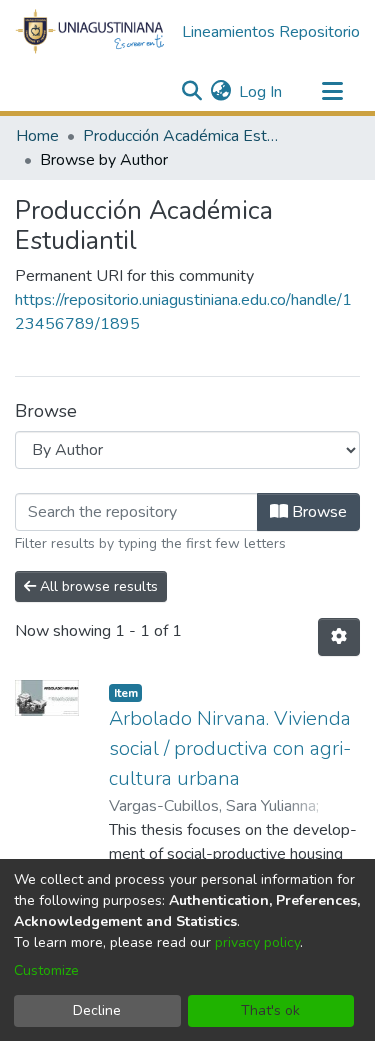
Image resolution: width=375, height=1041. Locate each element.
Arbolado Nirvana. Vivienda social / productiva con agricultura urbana (230, 748)
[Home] (90, 32)
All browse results (97, 586)
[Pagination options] (339, 637)
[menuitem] (220, 92)
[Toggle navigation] (332, 92)
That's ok (270, 1010)
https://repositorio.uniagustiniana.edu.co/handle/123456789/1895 (183, 312)
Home (37, 136)
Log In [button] (261, 92)
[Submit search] (191, 92)
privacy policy (257, 942)
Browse (317, 512)
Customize (46, 970)
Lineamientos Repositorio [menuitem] (271, 32)
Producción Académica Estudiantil (183, 136)
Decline (97, 1010)
